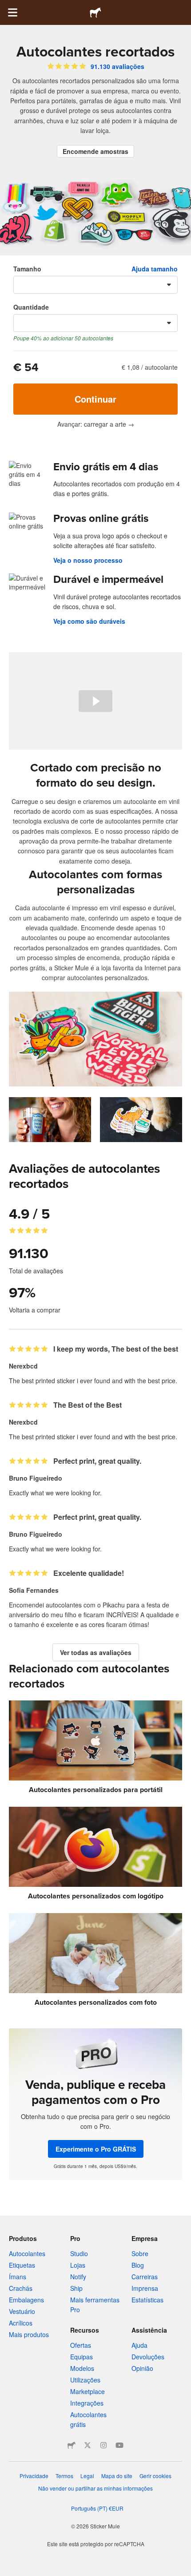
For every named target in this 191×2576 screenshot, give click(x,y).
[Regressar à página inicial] (95, 12)
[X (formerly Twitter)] (88, 2445)
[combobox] (95, 285)
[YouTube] (119, 2445)
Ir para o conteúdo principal (7, 7)
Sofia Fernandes (34, 1590)
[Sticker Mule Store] (72, 2445)
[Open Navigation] (12, 12)
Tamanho (27, 269)
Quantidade (31, 307)
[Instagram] (103, 2445)
